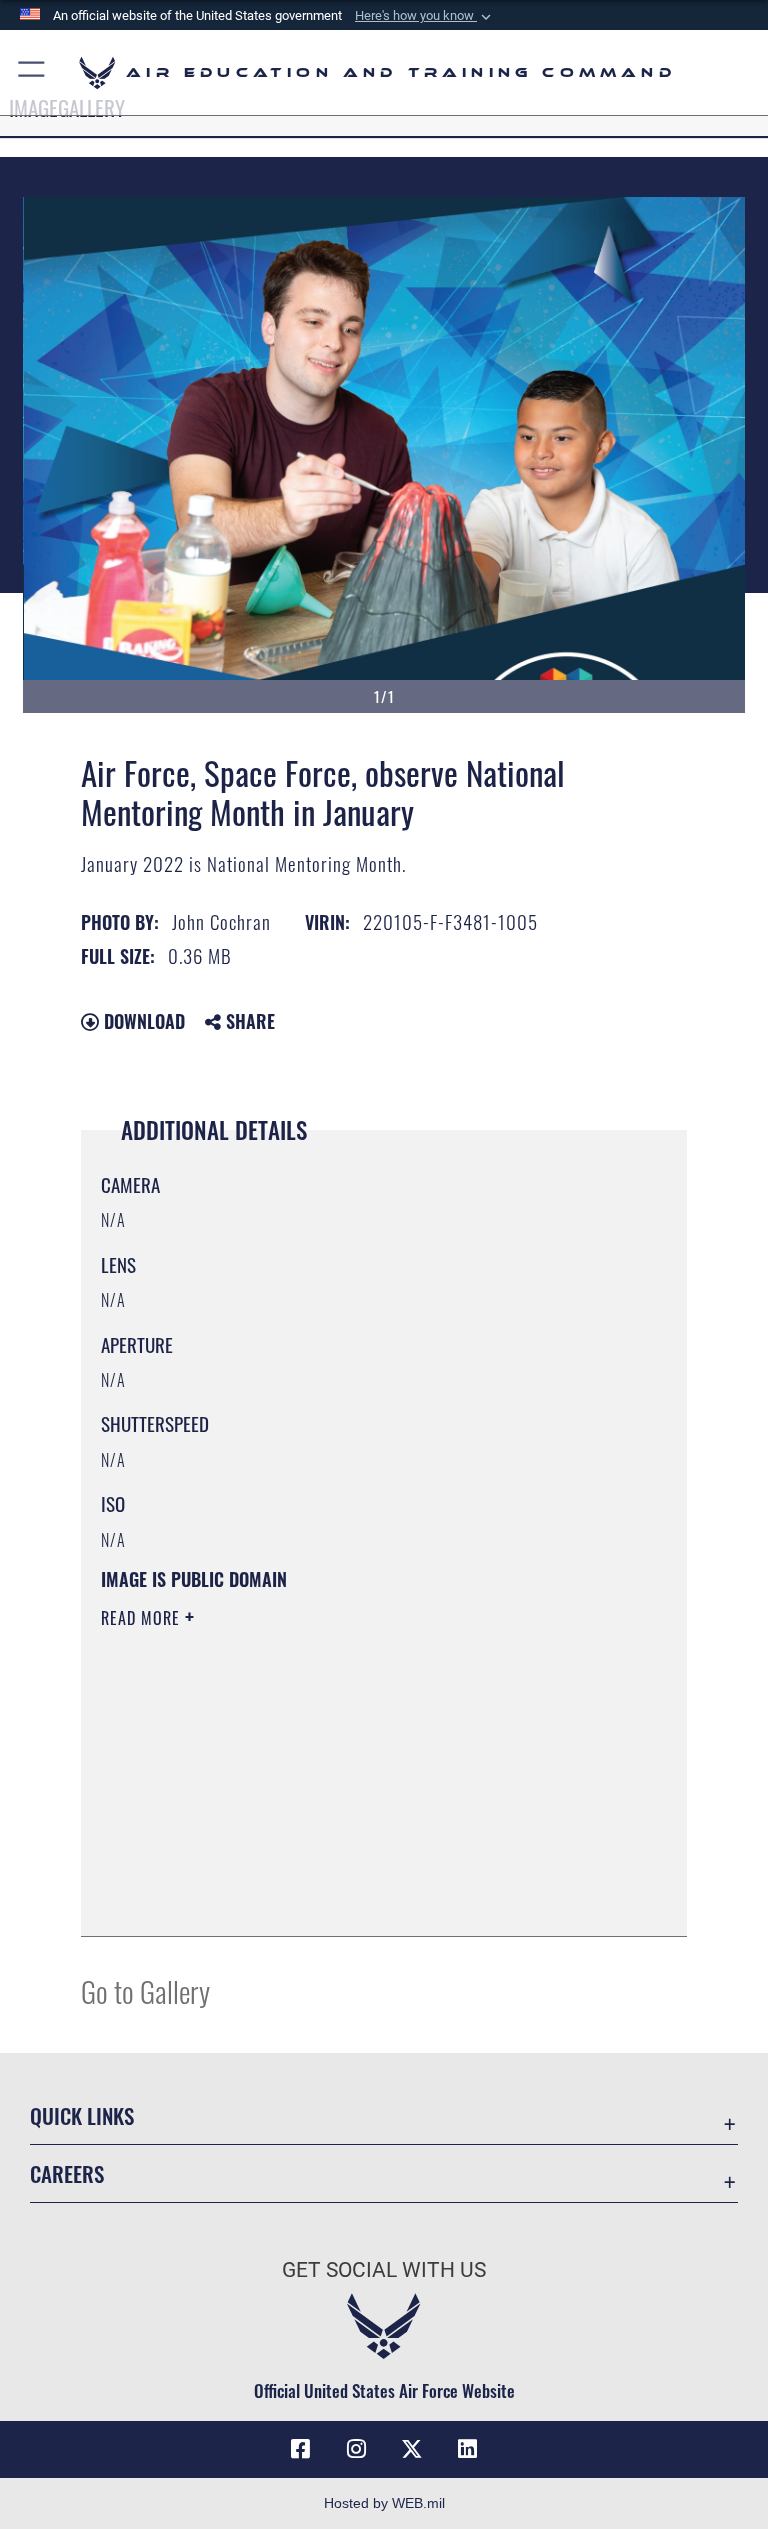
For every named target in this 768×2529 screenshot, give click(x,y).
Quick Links (82, 2115)
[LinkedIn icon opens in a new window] (468, 2449)
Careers (67, 2173)
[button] (425, 16)
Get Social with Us (384, 2270)
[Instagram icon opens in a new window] (356, 2449)
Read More (143, 1618)
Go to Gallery (145, 1990)
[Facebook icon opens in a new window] (300, 2449)
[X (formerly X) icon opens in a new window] (412, 2449)
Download (142, 1021)
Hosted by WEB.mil (384, 2503)
